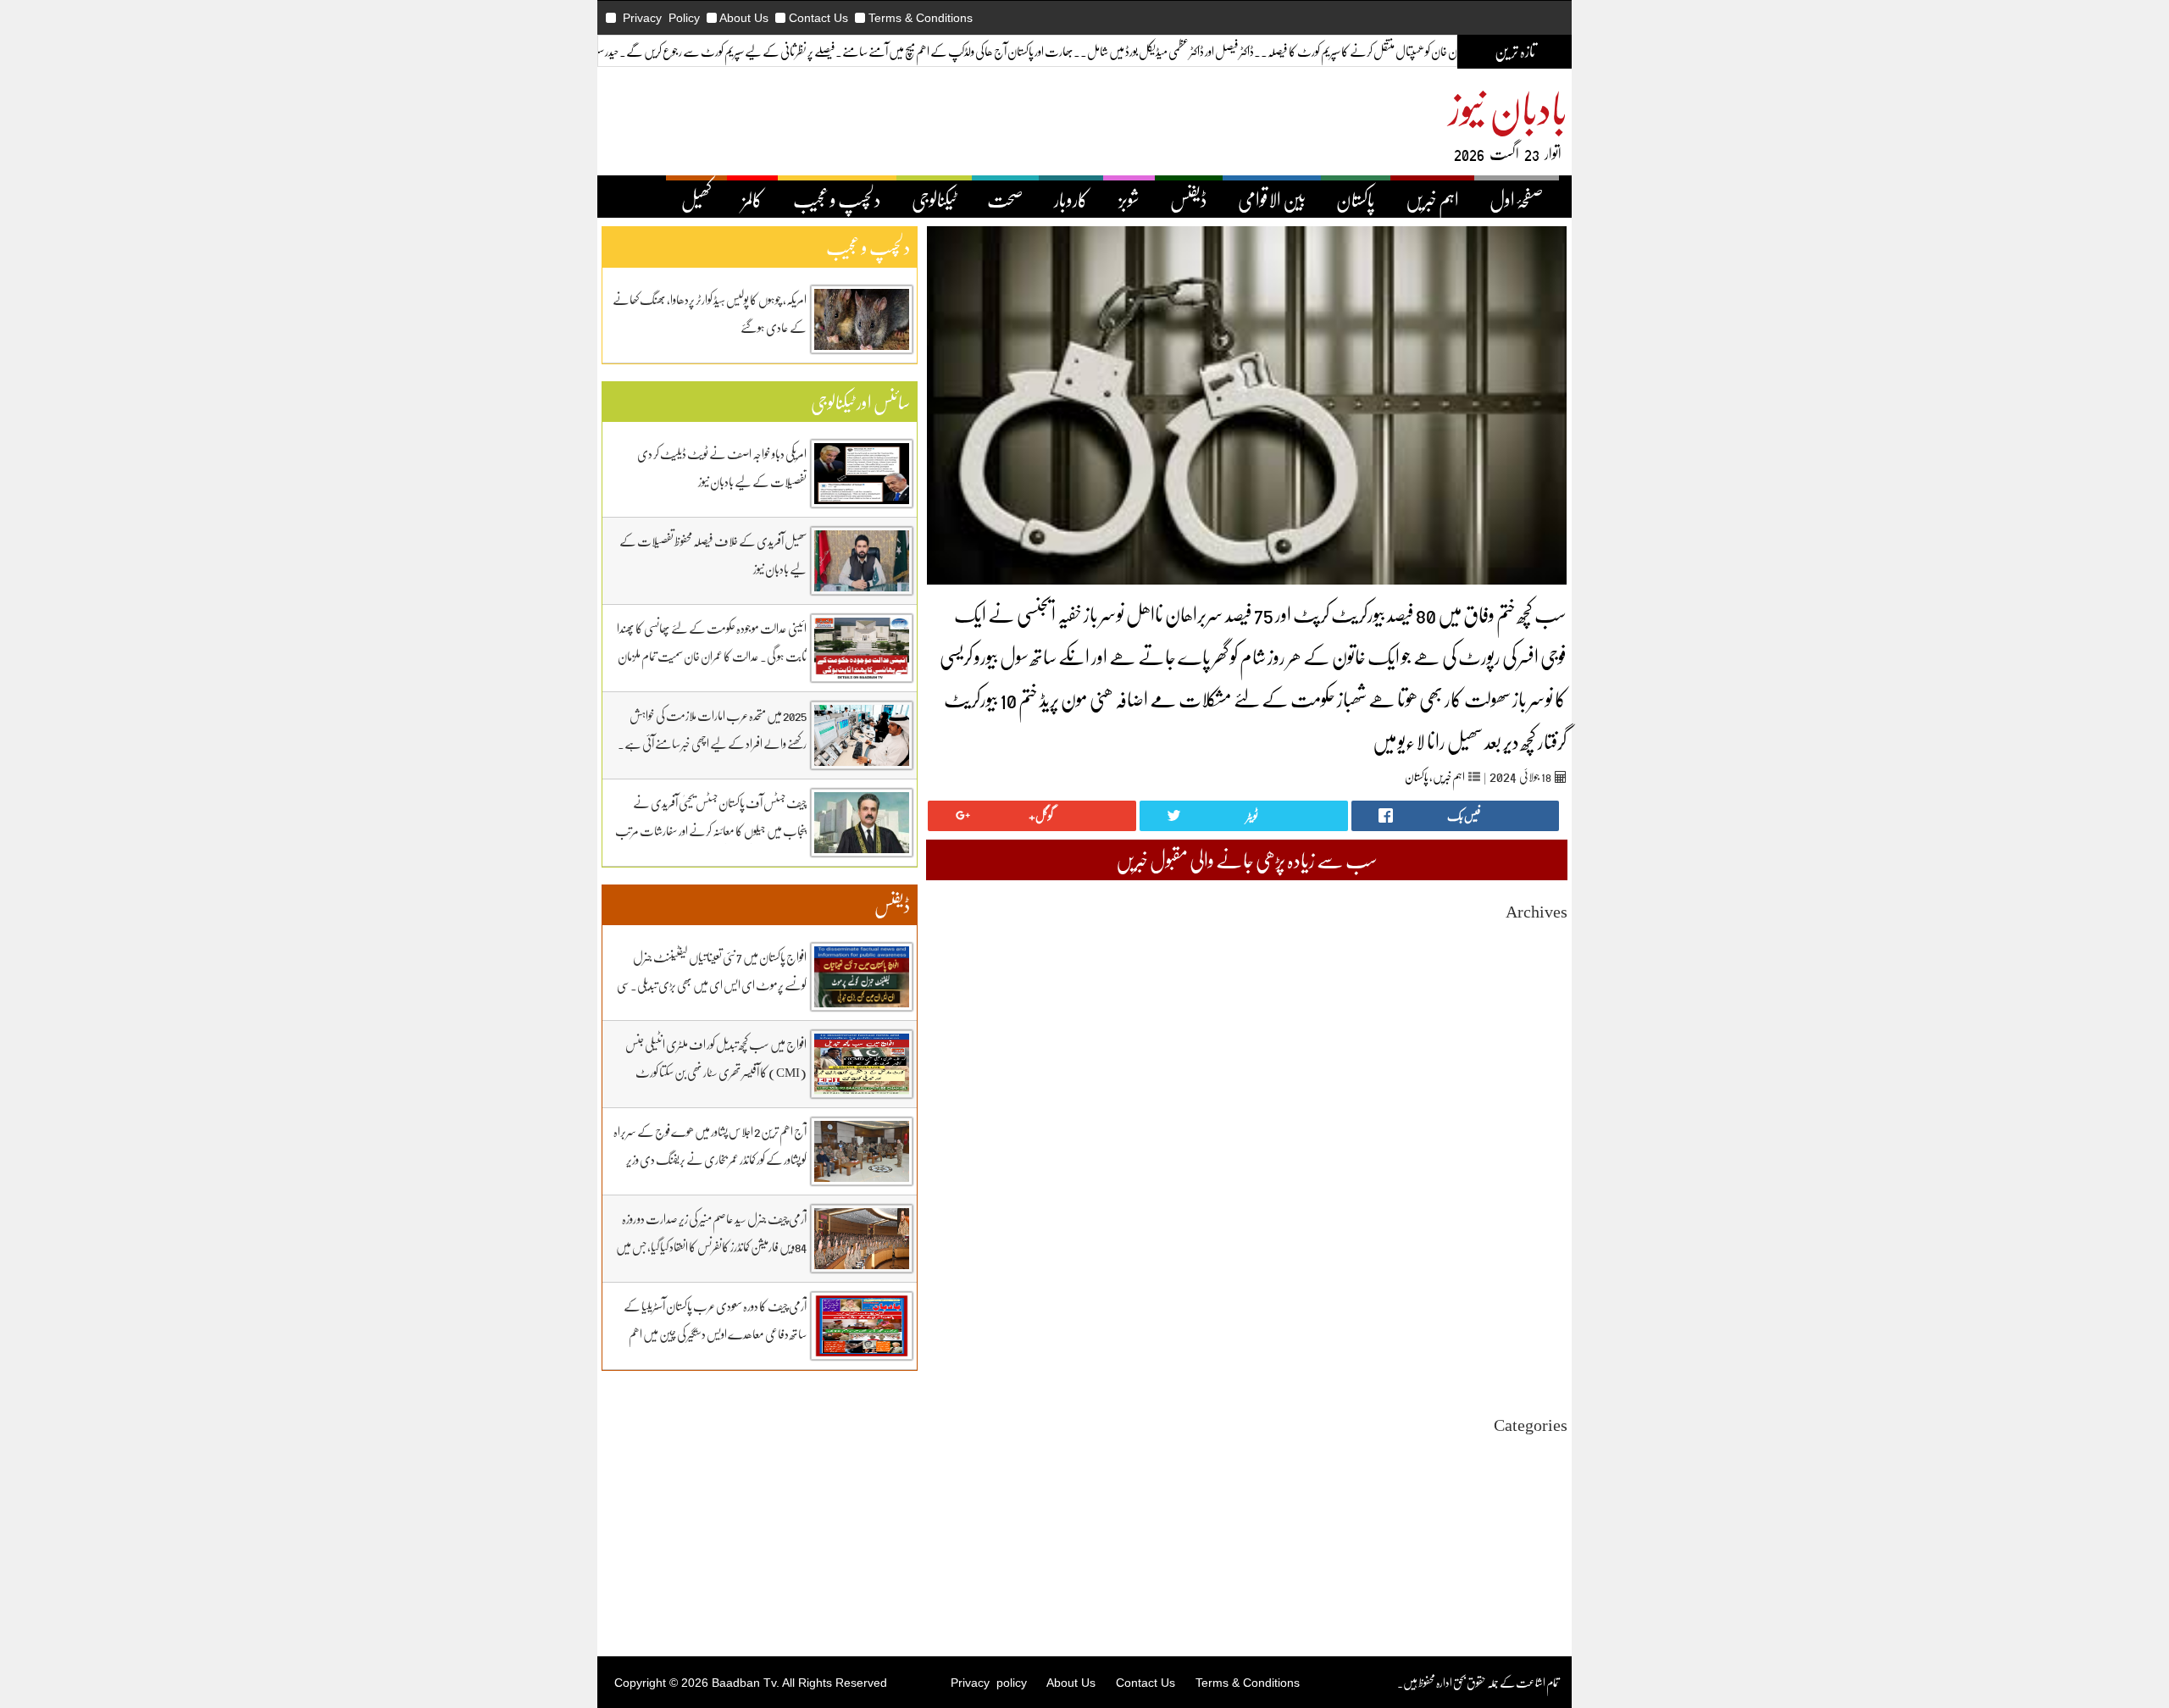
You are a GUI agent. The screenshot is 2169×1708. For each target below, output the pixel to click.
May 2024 (1545, 1350)
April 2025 (1542, 1182)
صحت (1005, 199)
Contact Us (818, 18)
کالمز (752, 199)
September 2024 (1530, 1289)
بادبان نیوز (1508, 107)
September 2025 (1530, 1106)
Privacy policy (989, 1683)
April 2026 (1542, 999)
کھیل (696, 199)
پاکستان (1356, 199)
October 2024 (1536, 1274)
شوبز (1129, 199)
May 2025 (1545, 1167)
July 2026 (1545, 954)
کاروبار (1071, 199)
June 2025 (1545, 1152)
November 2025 (1530, 1076)
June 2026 (1545, 969)
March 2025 (1540, 1198)
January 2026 (1537, 1045)
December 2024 (1531, 1243)
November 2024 (1530, 1259)
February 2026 (1534, 1030)
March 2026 (1540, 1015)
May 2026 (1545, 984)
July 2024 (1545, 1320)
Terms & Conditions (921, 18)
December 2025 (1531, 1060)
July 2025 (1545, 1137)
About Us (744, 18)
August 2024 (1538, 1304)
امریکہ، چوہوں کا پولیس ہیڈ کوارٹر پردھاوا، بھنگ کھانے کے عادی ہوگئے (710, 313)
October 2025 (1536, 1091)
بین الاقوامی (1272, 199)
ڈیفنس (1189, 199)
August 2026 (1538, 938)
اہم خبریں (1432, 199)
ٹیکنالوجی (934, 199)
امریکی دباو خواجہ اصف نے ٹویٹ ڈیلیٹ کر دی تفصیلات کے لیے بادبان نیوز (722, 467)
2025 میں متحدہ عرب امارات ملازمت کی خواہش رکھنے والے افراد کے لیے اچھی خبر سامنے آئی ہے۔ (712, 729)
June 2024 (1545, 1335)
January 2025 (1537, 1228)
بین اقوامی (1549, 1482)
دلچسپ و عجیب (837, 199)
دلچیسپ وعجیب (1539, 1528)
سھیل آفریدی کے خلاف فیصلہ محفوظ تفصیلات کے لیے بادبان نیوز (713, 555)
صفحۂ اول (1517, 199)
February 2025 (1534, 1213)
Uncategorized (1533, 1452)
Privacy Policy (661, 18)
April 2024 (1542, 1365)
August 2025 (1538, 1121)
